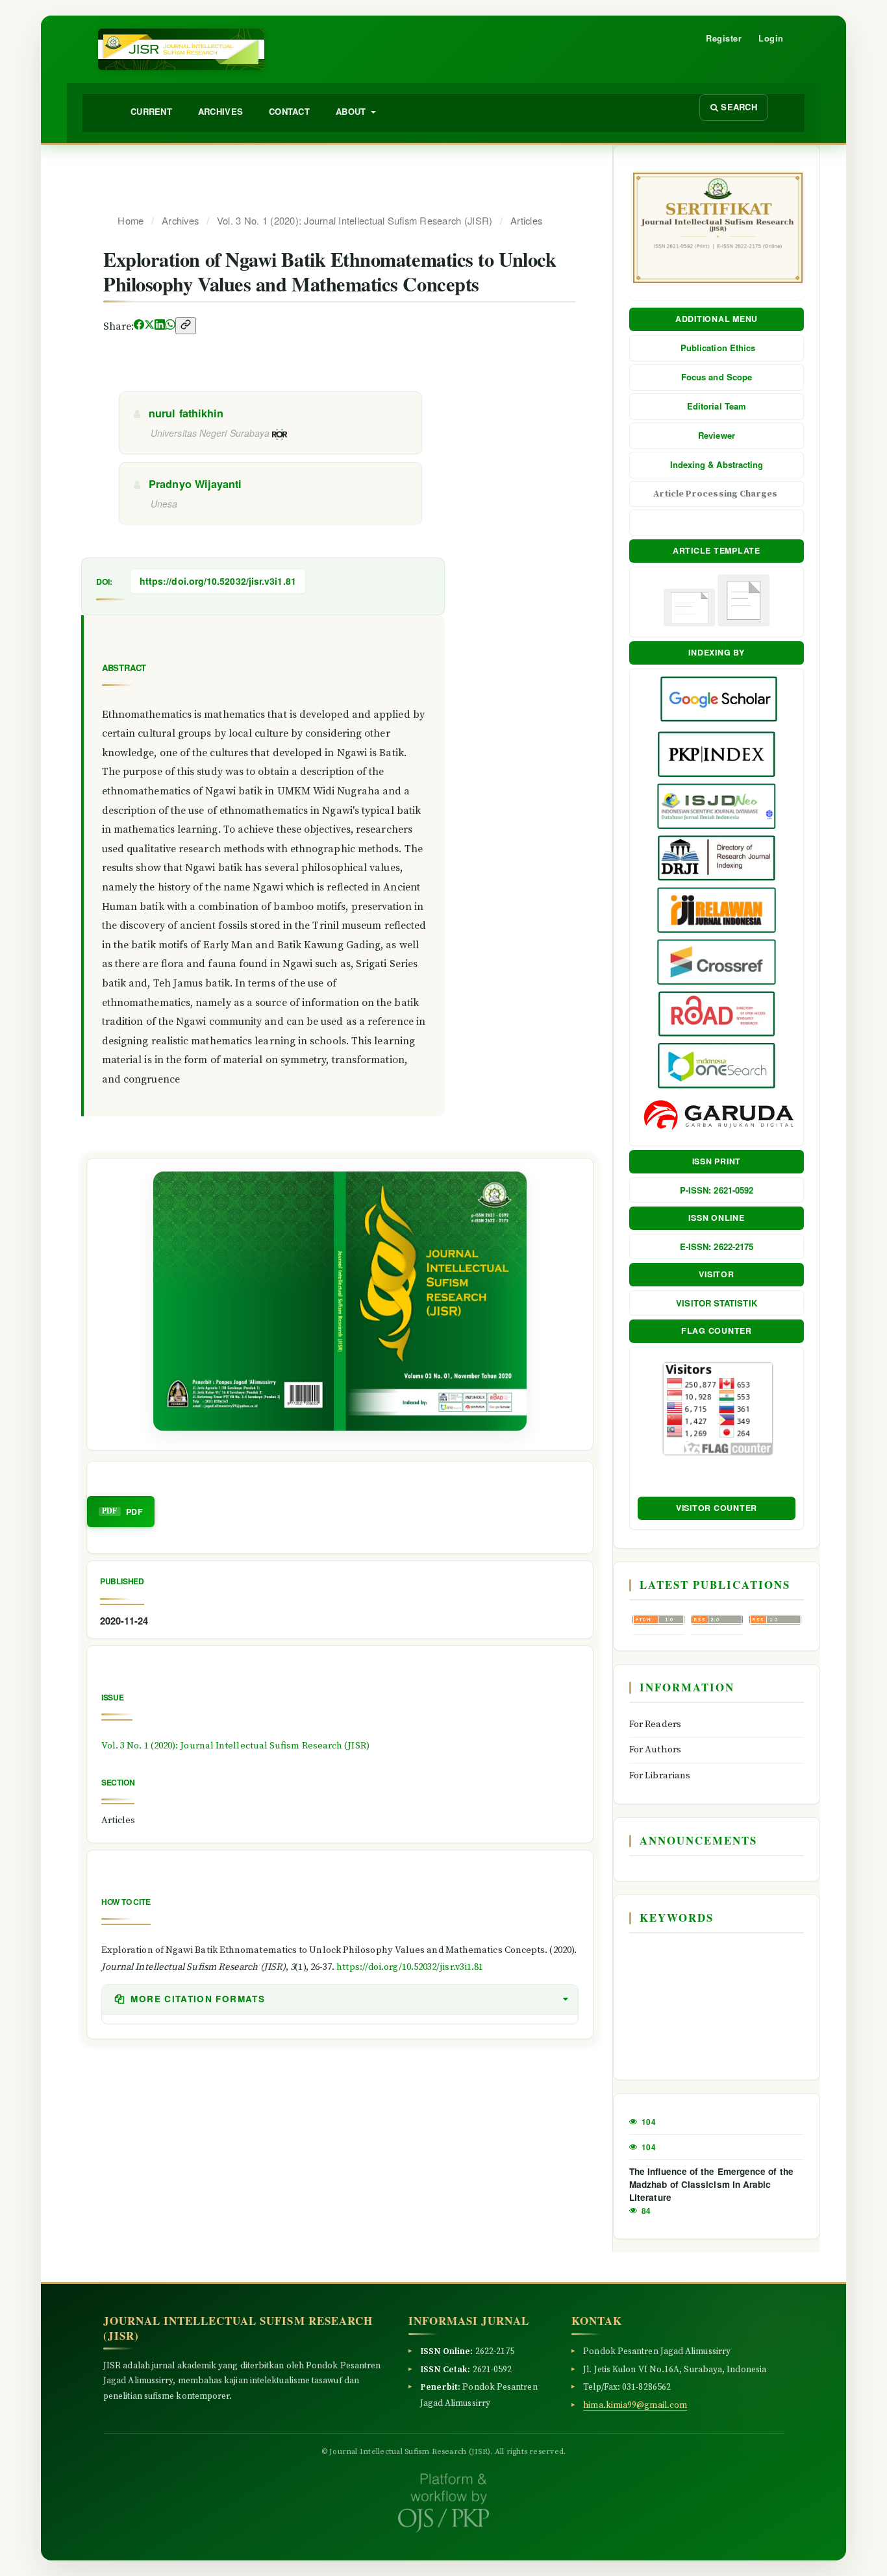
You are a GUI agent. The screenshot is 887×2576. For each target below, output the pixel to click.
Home (131, 220)
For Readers (655, 1724)
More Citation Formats (196, 1999)
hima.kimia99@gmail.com (635, 2406)
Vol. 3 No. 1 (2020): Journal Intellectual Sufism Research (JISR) (355, 220)
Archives (220, 111)
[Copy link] (186, 326)
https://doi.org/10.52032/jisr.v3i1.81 (218, 581)
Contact (289, 111)
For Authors (655, 1749)
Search (738, 107)
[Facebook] (139, 326)
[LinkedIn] (160, 326)
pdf (134, 1512)
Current (151, 111)
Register (724, 38)
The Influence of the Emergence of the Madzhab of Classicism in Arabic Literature (711, 2184)
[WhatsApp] (170, 326)
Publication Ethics (717, 348)
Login (771, 38)
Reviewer (717, 435)
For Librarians (660, 1775)
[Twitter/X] (149, 326)
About (352, 111)
